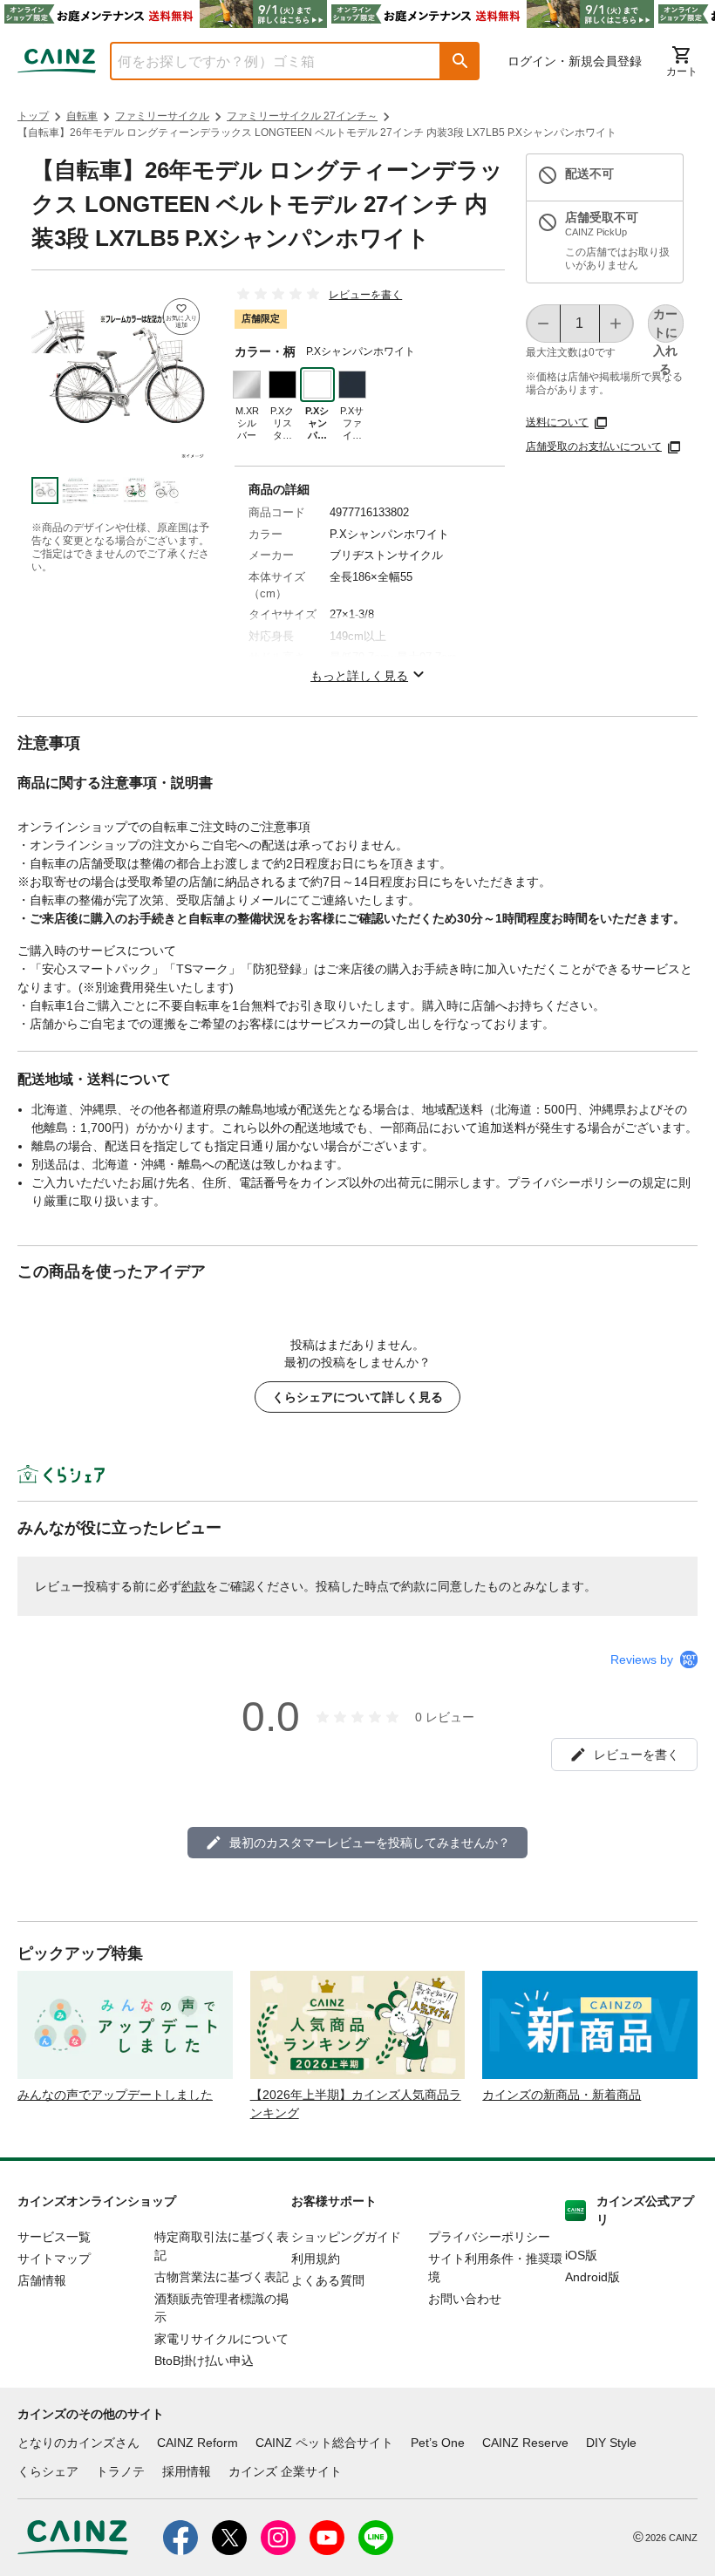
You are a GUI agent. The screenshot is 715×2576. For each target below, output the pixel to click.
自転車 (82, 116)
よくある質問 (328, 2280)
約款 (194, 1586)
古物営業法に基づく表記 (221, 2277)
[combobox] (262, 61)
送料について (557, 422)
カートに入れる (665, 325)
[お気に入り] (181, 317)
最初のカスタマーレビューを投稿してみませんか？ (370, 1843)
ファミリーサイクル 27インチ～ (302, 116)
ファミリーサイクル (162, 116)
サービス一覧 (54, 2237)
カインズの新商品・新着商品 (562, 2095)
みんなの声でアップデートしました (115, 2095)
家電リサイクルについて (221, 2339)
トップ (33, 116)
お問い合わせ (465, 2299)
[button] (460, 61)
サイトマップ (54, 2259)
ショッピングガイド (346, 2237)
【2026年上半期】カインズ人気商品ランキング (356, 2104)
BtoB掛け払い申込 (204, 2361)
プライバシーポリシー (489, 2237)
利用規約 (316, 2259)
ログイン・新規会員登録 (575, 61)
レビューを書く (365, 295)
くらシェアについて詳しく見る (357, 1397)
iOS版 (581, 2255)
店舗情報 (42, 2280)
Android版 (592, 2277)
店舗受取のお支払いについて (594, 446)
